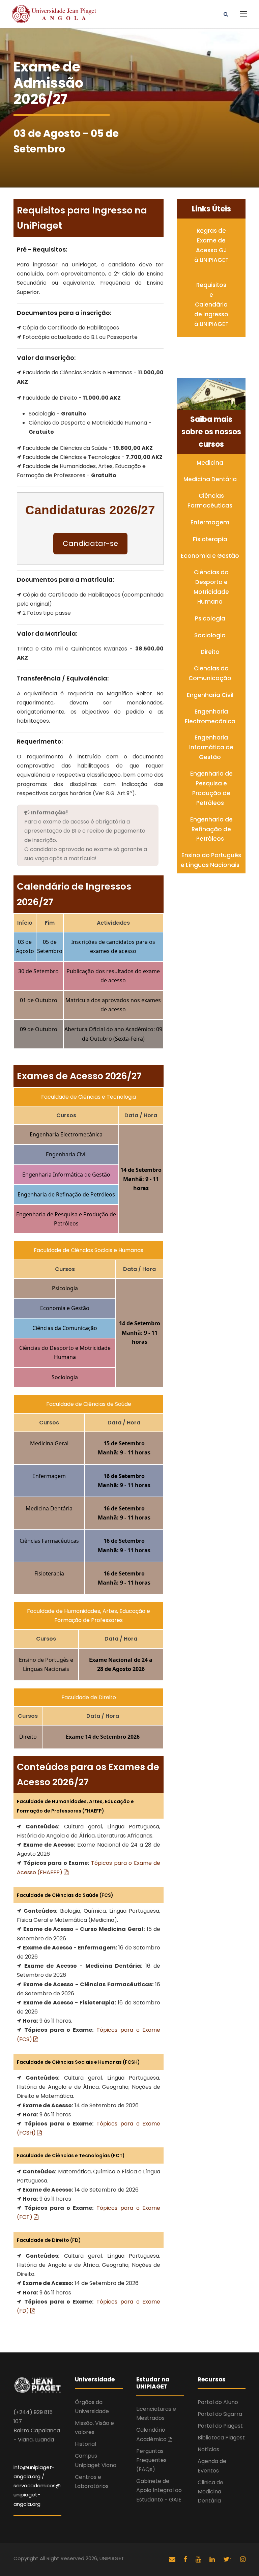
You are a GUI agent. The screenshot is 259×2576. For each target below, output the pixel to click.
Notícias (208, 2449)
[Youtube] (199, 2559)
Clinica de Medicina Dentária (210, 2492)
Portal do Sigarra (220, 2414)
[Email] (172, 2559)
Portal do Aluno (218, 2402)
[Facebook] (186, 2559)
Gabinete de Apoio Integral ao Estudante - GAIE (159, 2490)
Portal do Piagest (220, 2426)
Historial (85, 2444)
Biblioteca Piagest (221, 2438)
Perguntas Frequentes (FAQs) (151, 2460)
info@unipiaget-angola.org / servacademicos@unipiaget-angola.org (37, 2486)
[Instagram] (243, 2559)
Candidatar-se (90, 543)
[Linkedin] (213, 2559)
